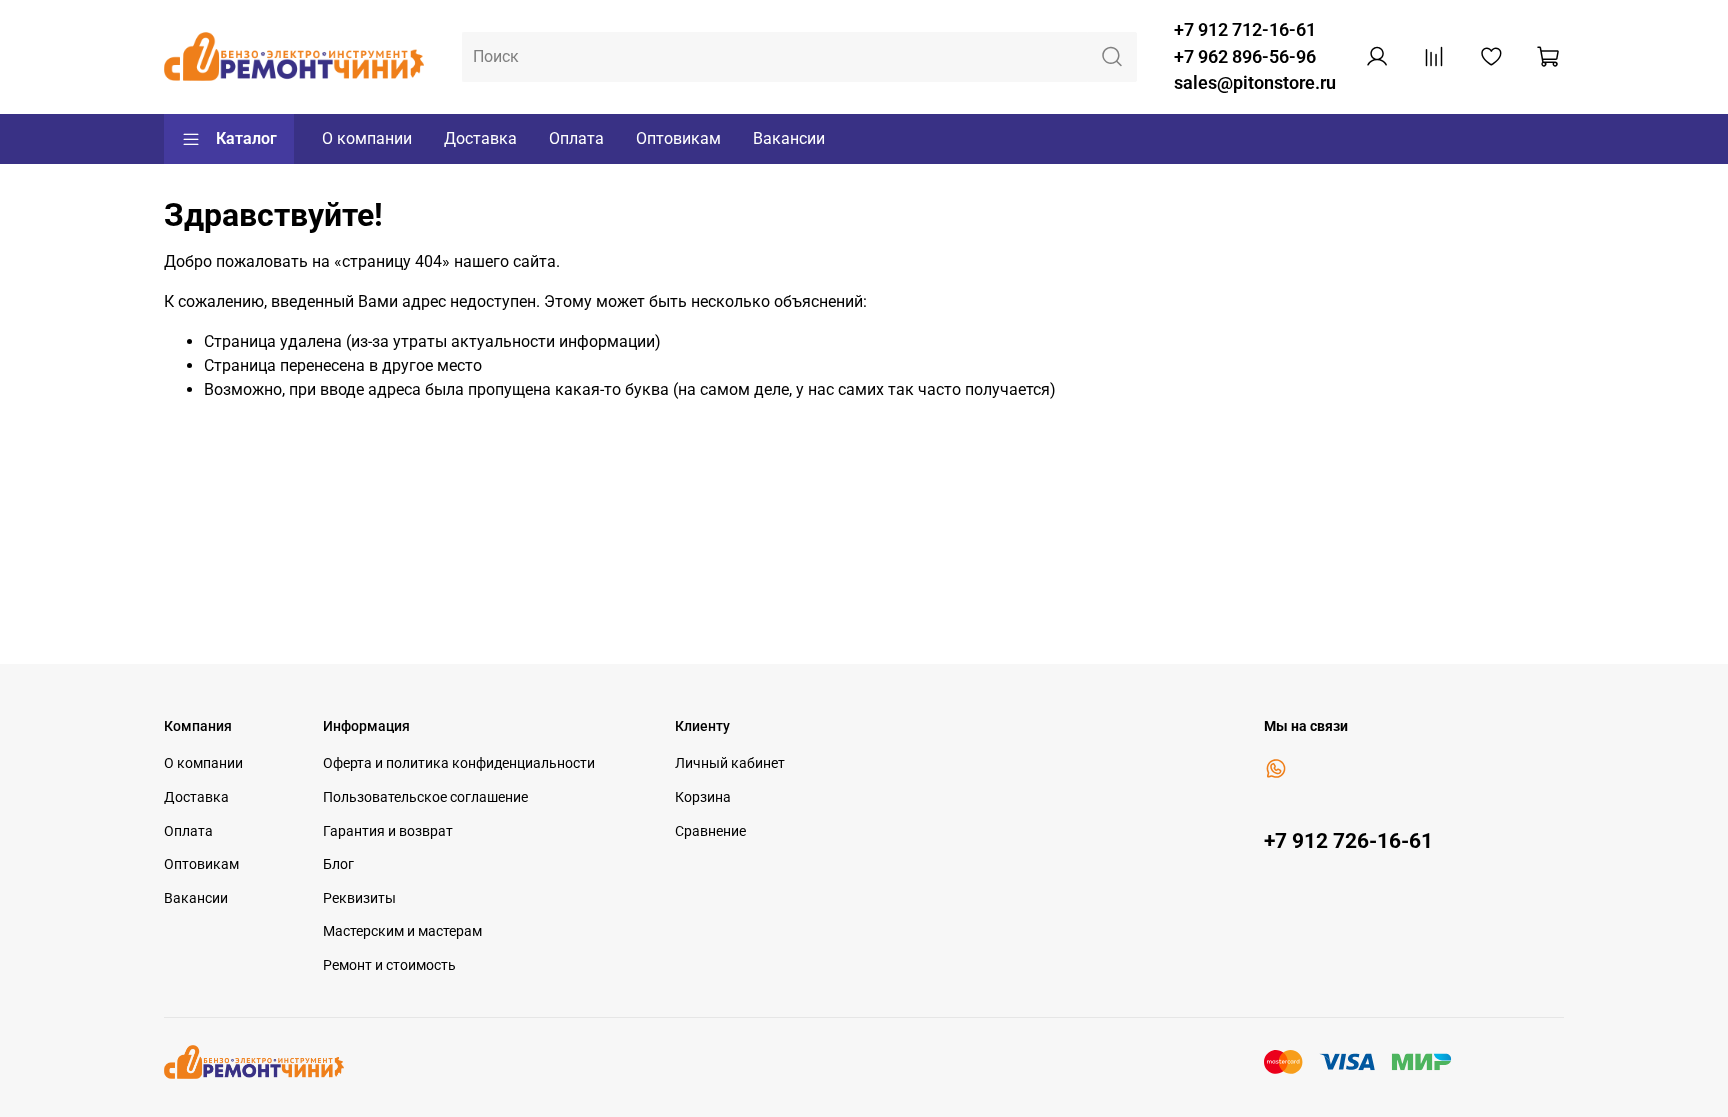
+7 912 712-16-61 (1245, 30)
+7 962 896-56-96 (1245, 57)
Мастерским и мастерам (402, 931)
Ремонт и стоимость (389, 965)
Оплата (576, 138)
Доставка (480, 138)
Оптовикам (678, 138)
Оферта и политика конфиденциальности (459, 763)
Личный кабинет (730, 763)
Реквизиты (359, 898)
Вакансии (789, 138)
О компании (367, 138)
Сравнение (710, 831)
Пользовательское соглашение (425, 797)
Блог (338, 864)
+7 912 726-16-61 (1348, 841)
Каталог (246, 138)
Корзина (703, 797)
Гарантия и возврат (388, 831)
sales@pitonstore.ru (1255, 83)
